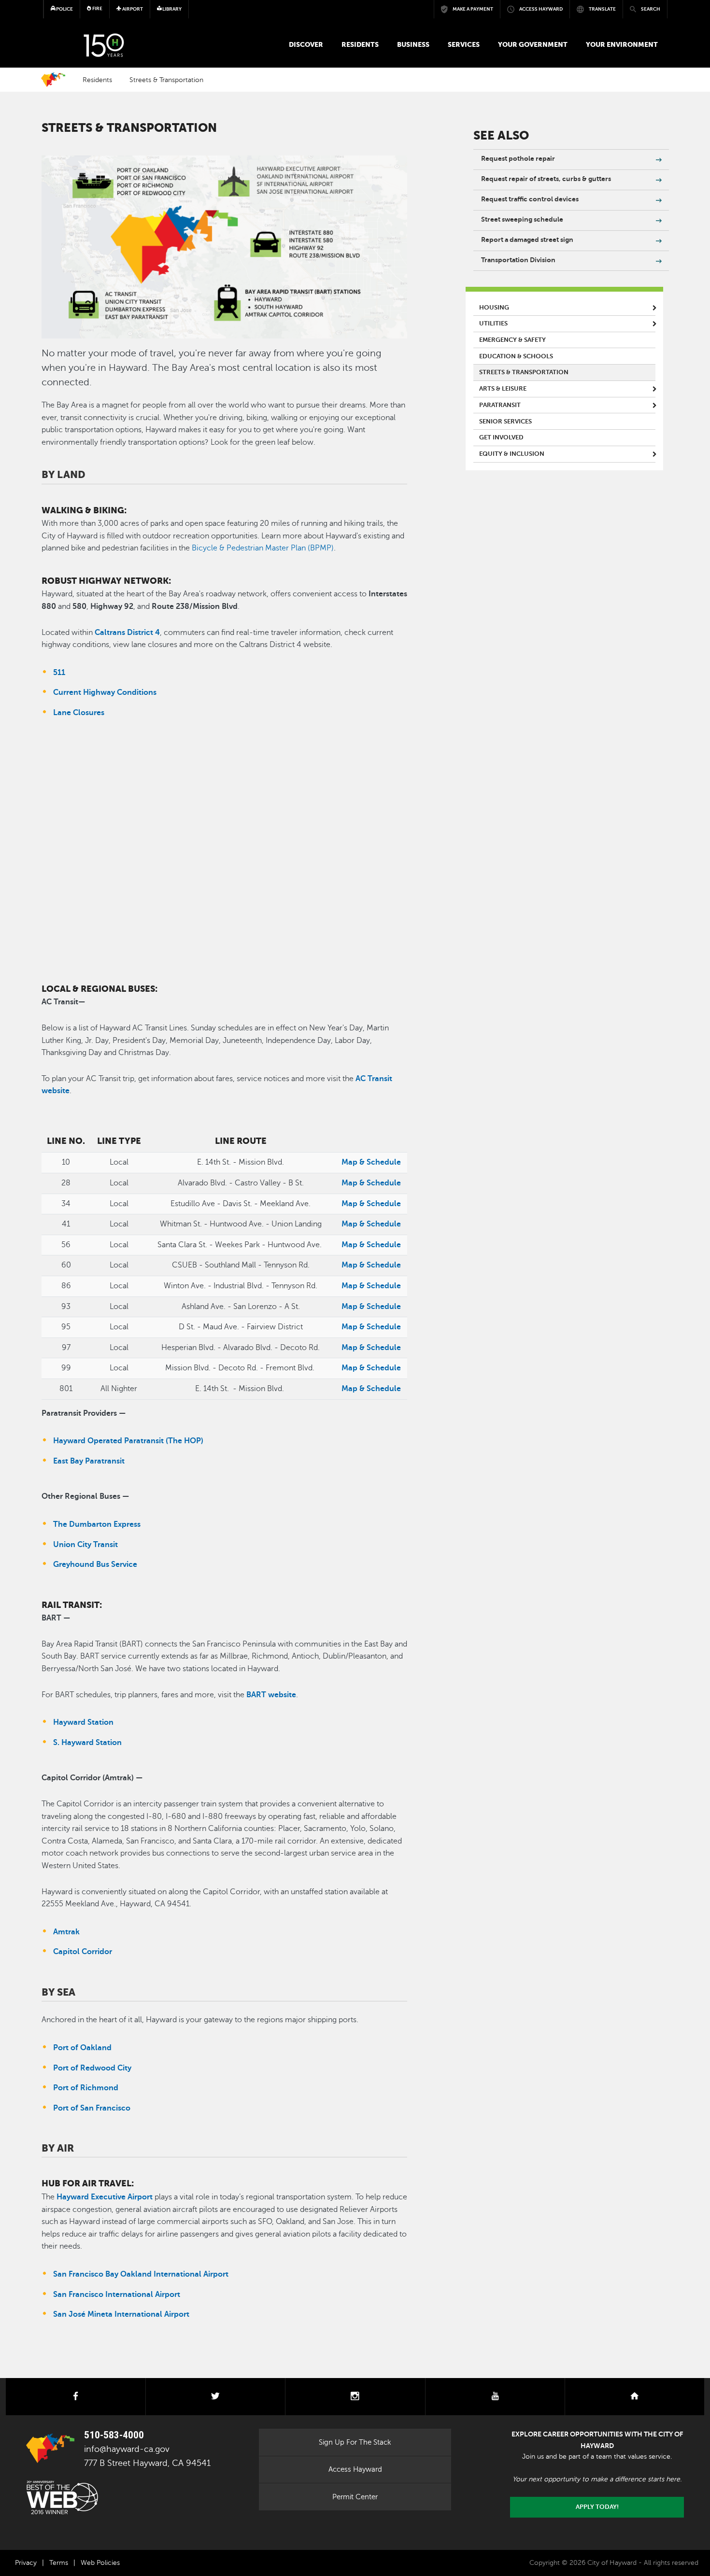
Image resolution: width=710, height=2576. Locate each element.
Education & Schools (516, 356)
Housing (494, 308)
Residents (360, 44)
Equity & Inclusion (512, 454)
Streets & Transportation (166, 80)
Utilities (493, 324)
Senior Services (505, 422)
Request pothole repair (518, 158)
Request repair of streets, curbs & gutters (546, 179)
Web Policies (100, 2563)
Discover (306, 44)
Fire (97, 8)
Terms (59, 2563)
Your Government (533, 44)
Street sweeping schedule (522, 219)
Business (413, 44)
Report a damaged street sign (527, 239)
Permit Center (355, 2497)
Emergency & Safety (512, 340)
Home (53, 80)
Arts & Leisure (503, 389)
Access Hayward (355, 2469)
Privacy (26, 2563)
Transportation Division (518, 260)
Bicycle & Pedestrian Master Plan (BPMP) (263, 548)
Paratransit (500, 405)
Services (464, 44)
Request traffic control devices (530, 199)
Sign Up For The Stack (355, 2442)
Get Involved (501, 437)
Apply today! (597, 2507)
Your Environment (622, 44)
